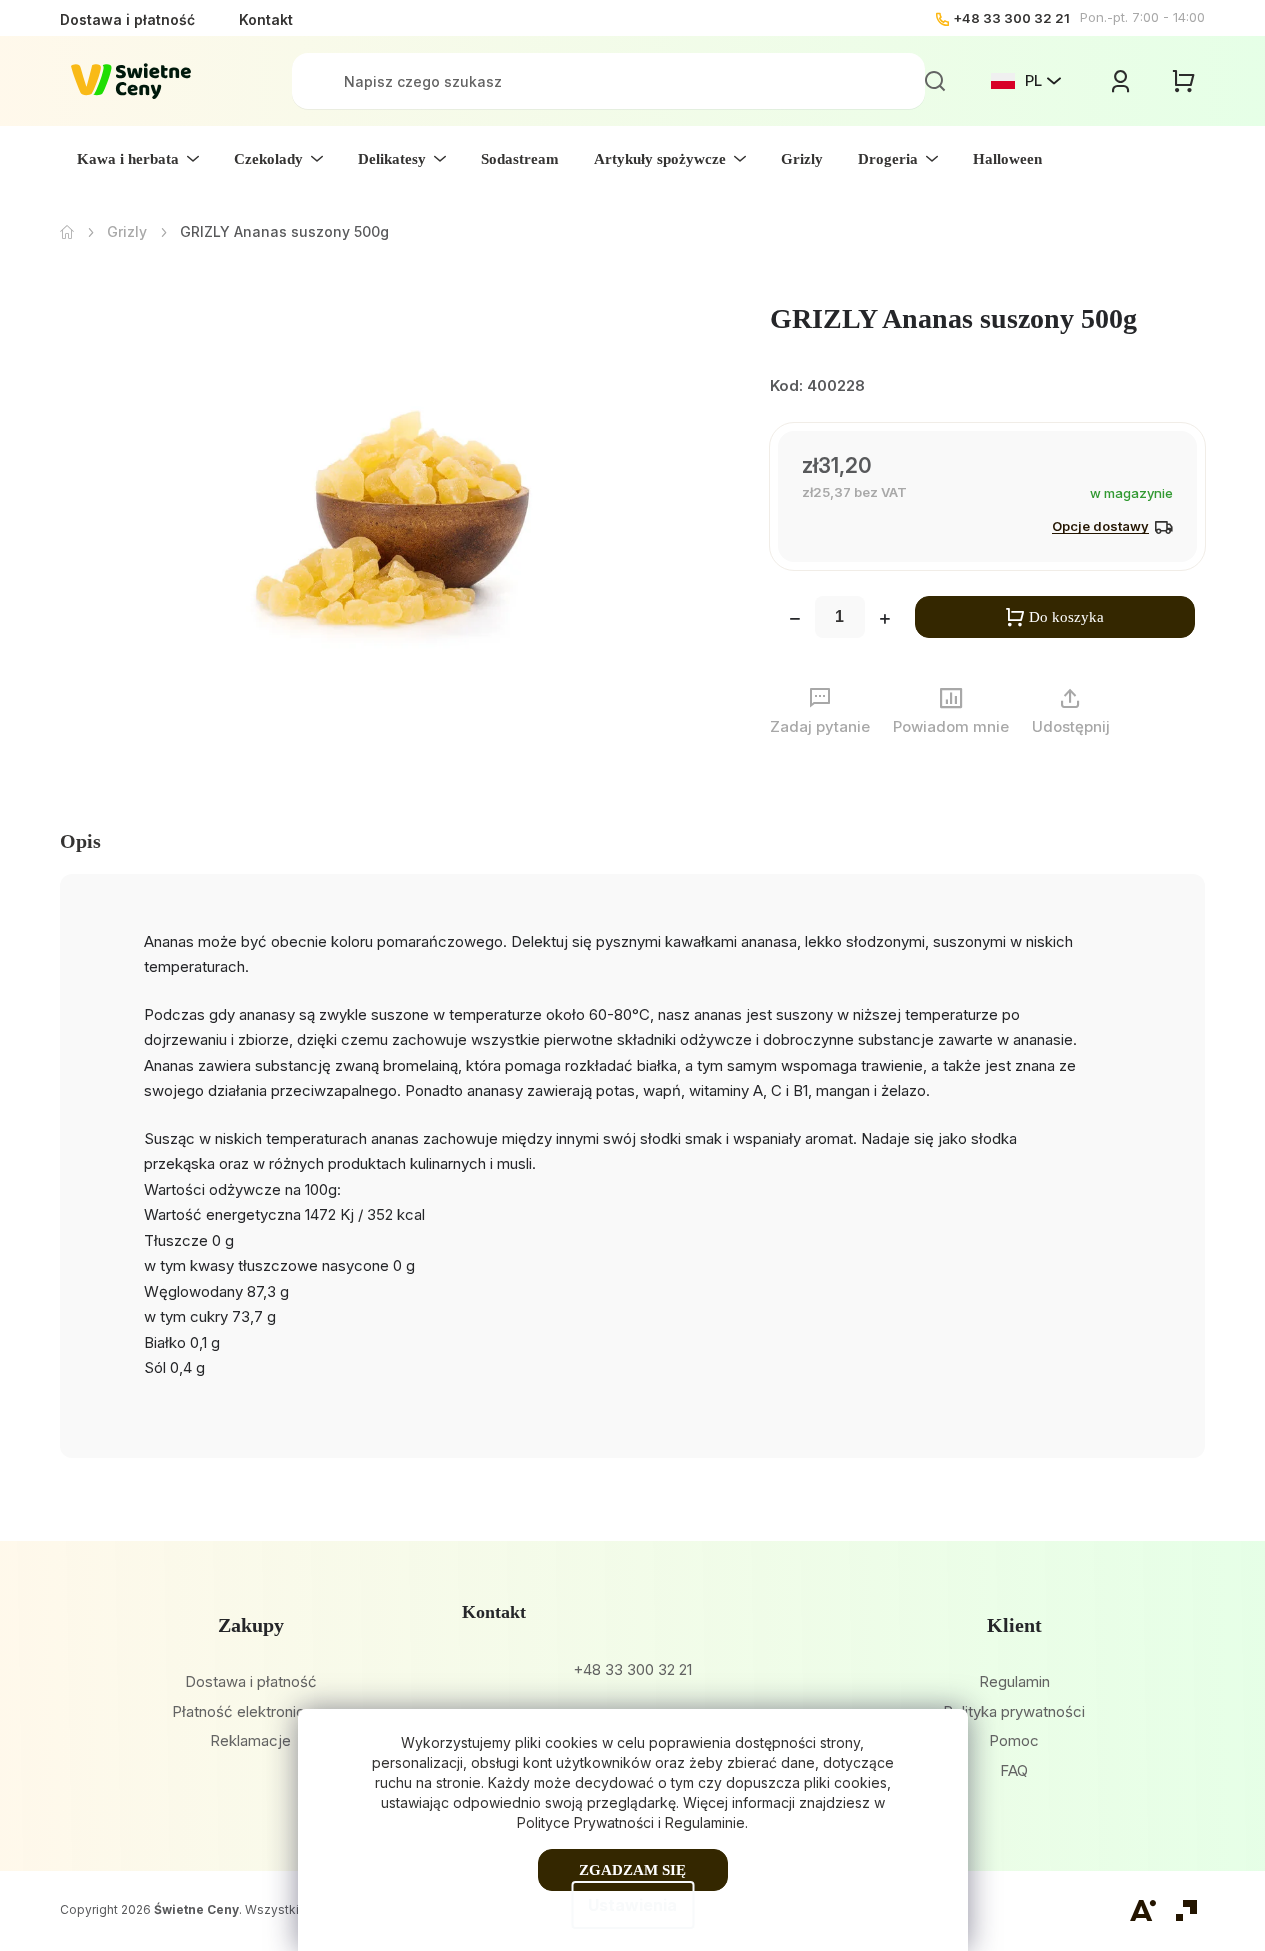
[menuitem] (138, 159)
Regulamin (1014, 1681)
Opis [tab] (80, 841)
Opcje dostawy (1100, 526)
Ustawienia (632, 1905)
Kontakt (266, 19)
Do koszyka (1066, 617)
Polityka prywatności (1014, 1711)
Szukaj (935, 81)
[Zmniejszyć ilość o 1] (795, 621)
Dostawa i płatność (127, 19)
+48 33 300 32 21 (1011, 18)
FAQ (1014, 1770)
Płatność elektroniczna (250, 1711)
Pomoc (1014, 1740)
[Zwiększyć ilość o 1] (885, 621)
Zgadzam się (632, 1870)
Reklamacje (250, 1740)
